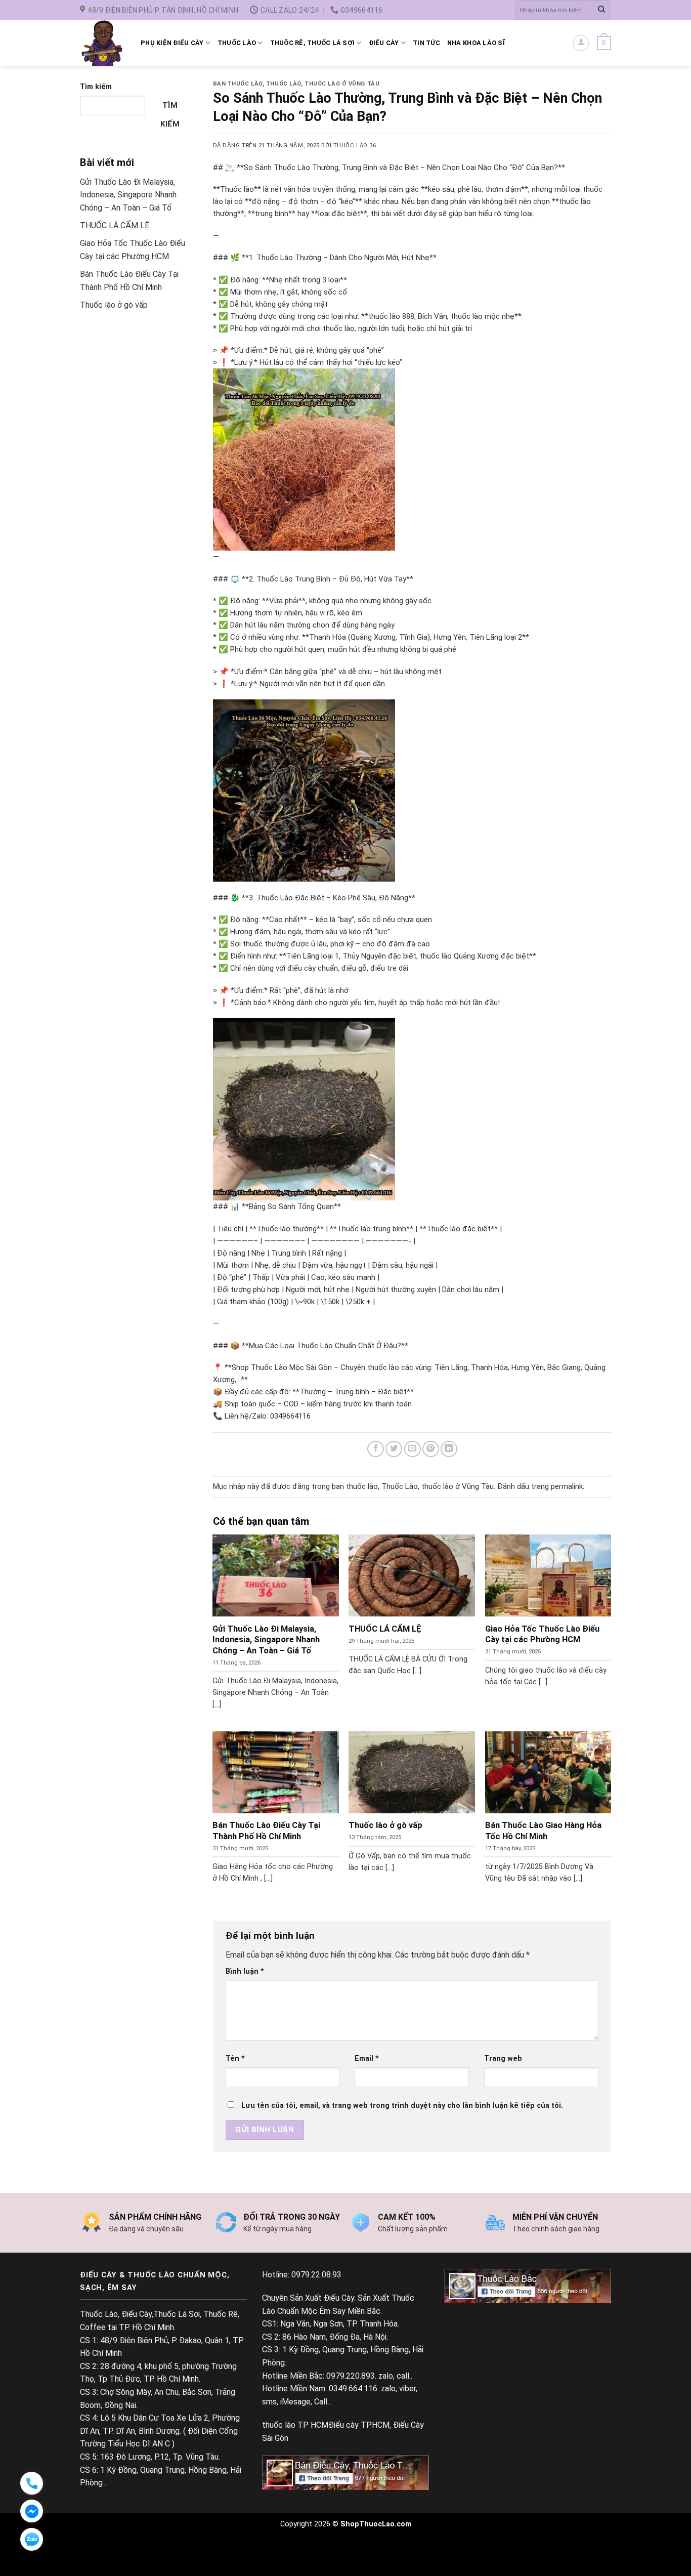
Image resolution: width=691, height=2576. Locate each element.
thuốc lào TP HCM (295, 2425)
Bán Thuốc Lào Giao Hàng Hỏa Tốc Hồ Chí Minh (543, 1831)
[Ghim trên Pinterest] (431, 1449)
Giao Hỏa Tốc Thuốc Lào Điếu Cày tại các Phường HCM (542, 1634)
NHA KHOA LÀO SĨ (476, 43)
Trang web (503, 2059)
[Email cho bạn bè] (413, 1449)
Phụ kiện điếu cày (172, 43)
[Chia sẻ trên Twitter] (394, 1449)
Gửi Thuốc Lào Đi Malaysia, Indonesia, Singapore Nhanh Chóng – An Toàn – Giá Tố (128, 195)
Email (367, 2059)
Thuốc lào (237, 43)
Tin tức (426, 43)
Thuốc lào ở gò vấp (114, 305)
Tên (235, 2059)
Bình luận (245, 1971)
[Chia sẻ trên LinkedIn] (449, 1449)
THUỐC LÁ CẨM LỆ (115, 225)
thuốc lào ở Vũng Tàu (342, 84)
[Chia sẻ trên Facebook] (376, 1449)
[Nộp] (601, 10)
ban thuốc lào (238, 84)
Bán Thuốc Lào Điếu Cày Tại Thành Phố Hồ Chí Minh (266, 1831)
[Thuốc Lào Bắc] (528, 2285)
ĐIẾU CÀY (384, 43)
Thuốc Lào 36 (355, 146)
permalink (567, 1486)
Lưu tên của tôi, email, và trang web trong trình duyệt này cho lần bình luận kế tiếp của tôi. (402, 2106)
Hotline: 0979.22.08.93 (302, 2275)
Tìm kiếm (96, 87)
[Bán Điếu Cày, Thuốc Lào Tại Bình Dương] (345, 2472)
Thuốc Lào (284, 84)
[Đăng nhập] (581, 43)
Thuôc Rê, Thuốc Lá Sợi (313, 43)
